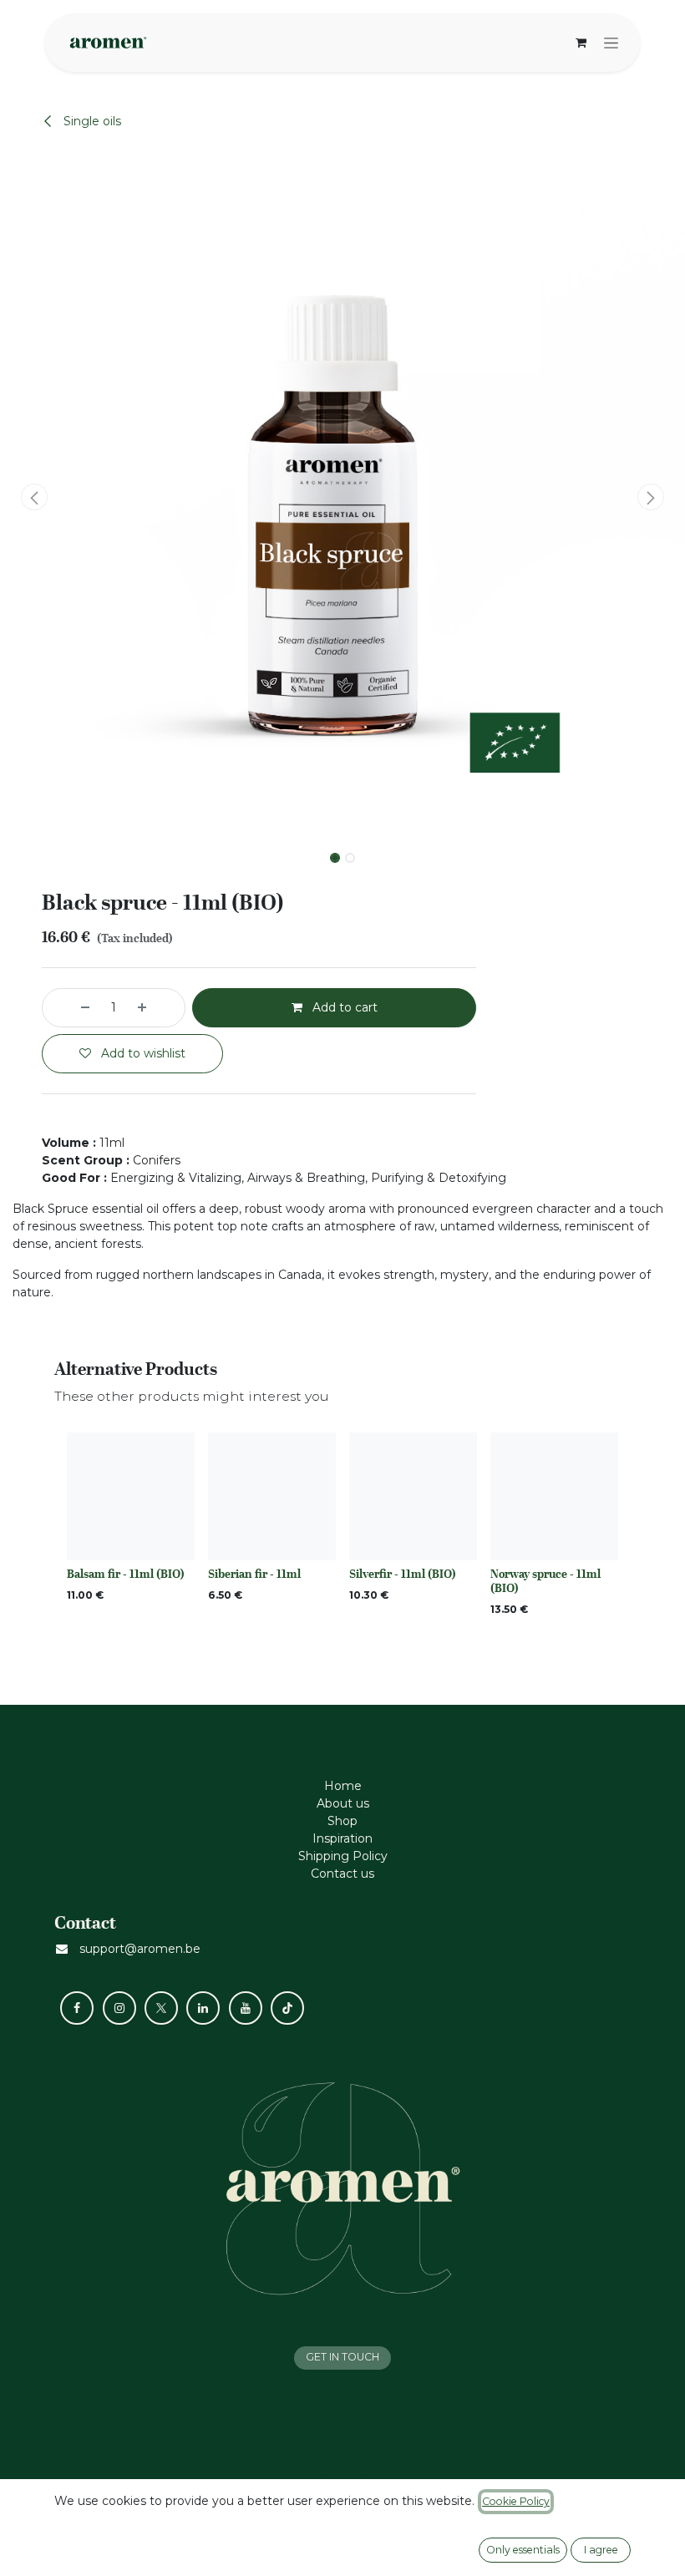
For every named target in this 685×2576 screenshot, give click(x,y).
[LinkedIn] (203, 2008)
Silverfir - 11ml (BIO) (403, 1574)
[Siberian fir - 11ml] (272, 1496)
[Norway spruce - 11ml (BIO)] (554, 1496)
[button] (34, 497)
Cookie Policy (516, 2501)
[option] (342, 1529)
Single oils (91, 121)
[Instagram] (119, 2008)
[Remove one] (70, 1008)
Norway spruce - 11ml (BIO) (545, 1581)
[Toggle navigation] (611, 43)
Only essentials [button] (523, 2550)
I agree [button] (601, 2550)
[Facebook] (77, 2008)
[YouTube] (246, 2008)
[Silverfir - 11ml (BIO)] (413, 1496)
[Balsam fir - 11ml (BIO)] (131, 1496)
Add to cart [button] (343, 1007)
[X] (161, 2008)
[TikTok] (287, 2008)
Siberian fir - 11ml (254, 1574)
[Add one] (157, 1008)
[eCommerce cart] (581, 43)
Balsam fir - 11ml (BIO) (126, 1574)
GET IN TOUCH (342, 2357)
